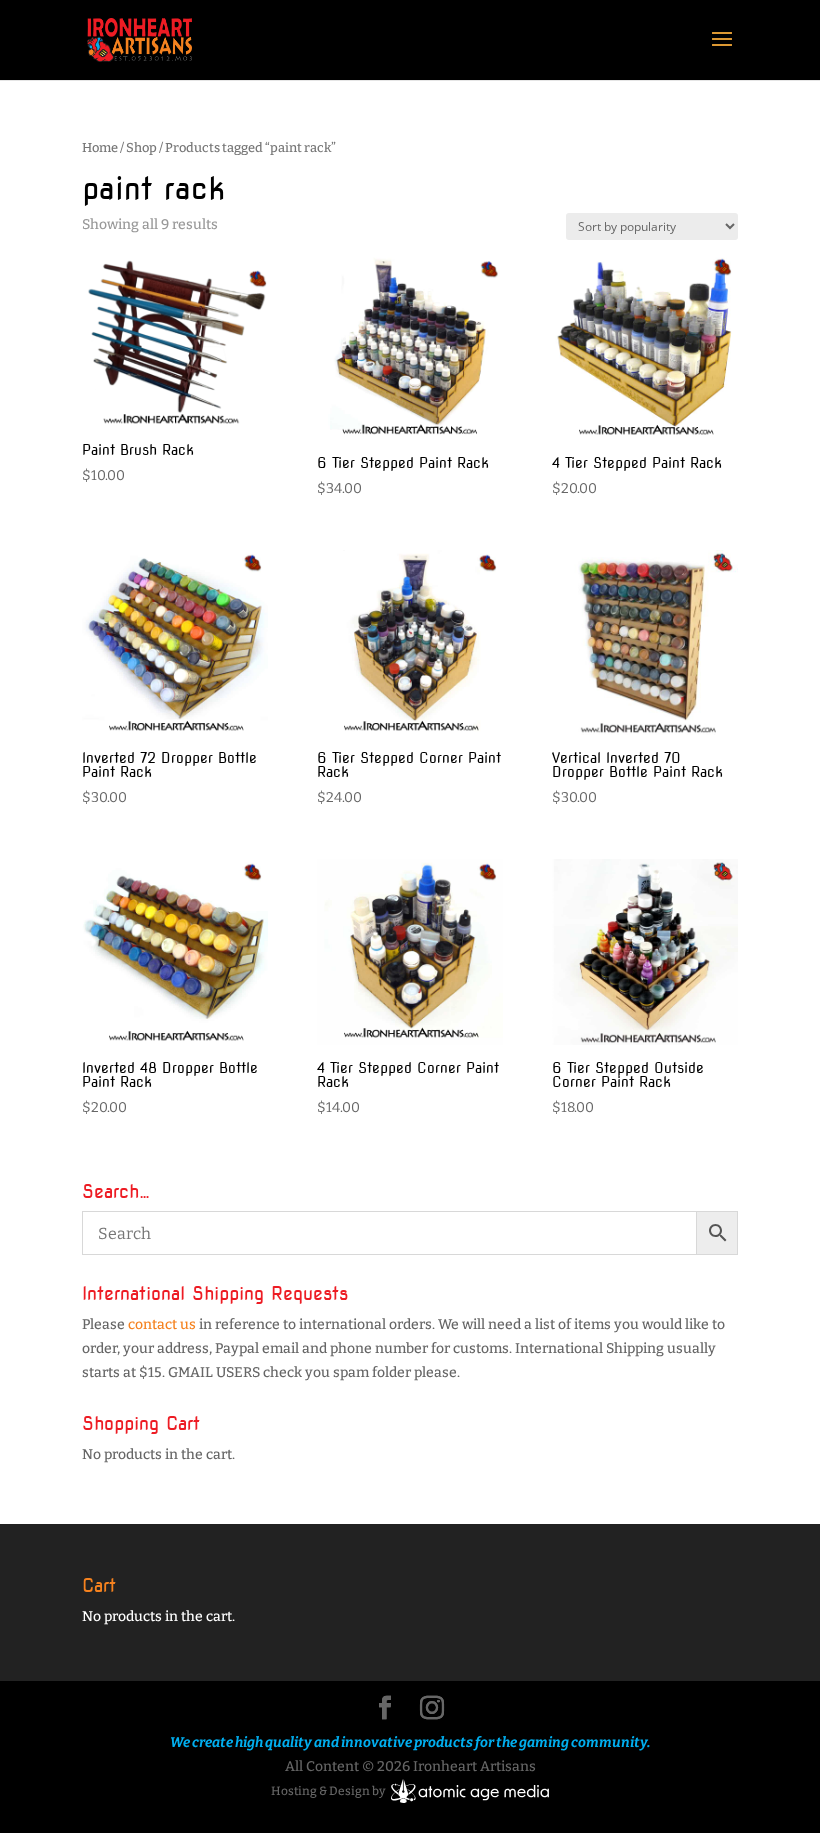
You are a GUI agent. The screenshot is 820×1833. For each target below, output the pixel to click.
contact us (162, 1324)
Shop (141, 147)
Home (100, 147)
